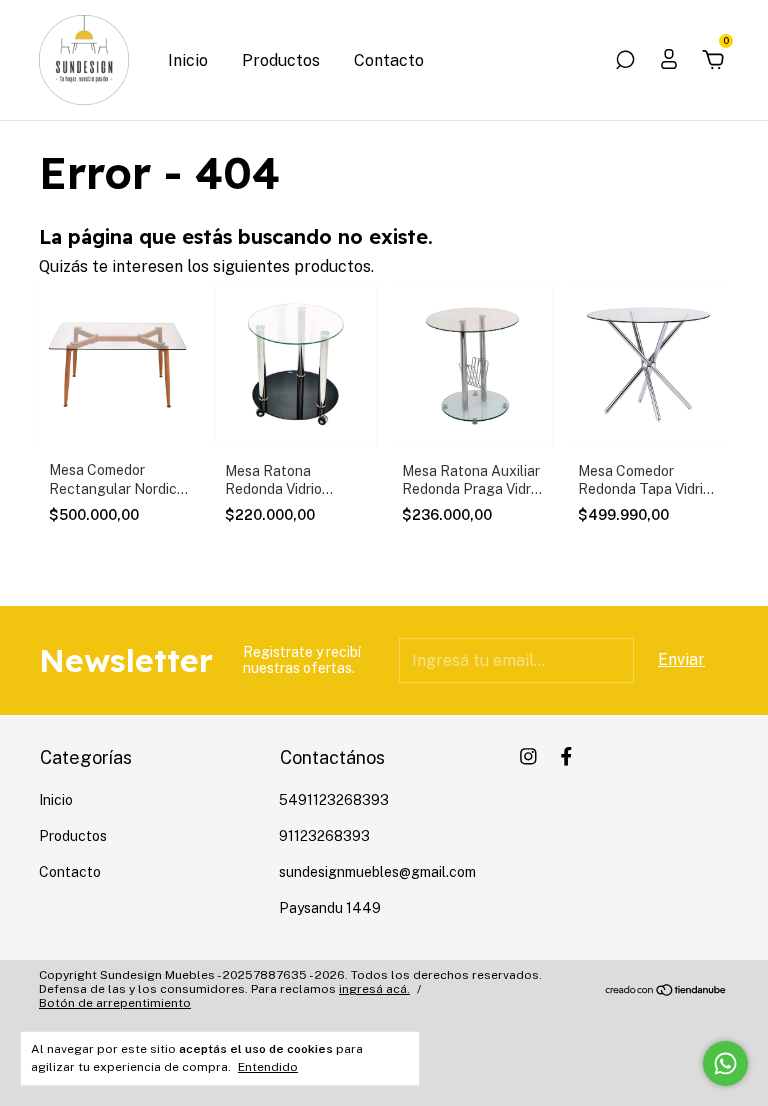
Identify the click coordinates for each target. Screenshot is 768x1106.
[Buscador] (625, 60)
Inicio (188, 60)
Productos (281, 60)
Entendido (268, 1067)
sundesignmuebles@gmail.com (377, 872)
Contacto (389, 60)
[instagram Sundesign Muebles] (528, 756)
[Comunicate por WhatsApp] (725, 1063)
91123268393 (324, 836)
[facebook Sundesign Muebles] (566, 756)
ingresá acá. (374, 989)
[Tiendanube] (666, 991)
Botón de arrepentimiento (115, 1003)
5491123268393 (334, 800)
